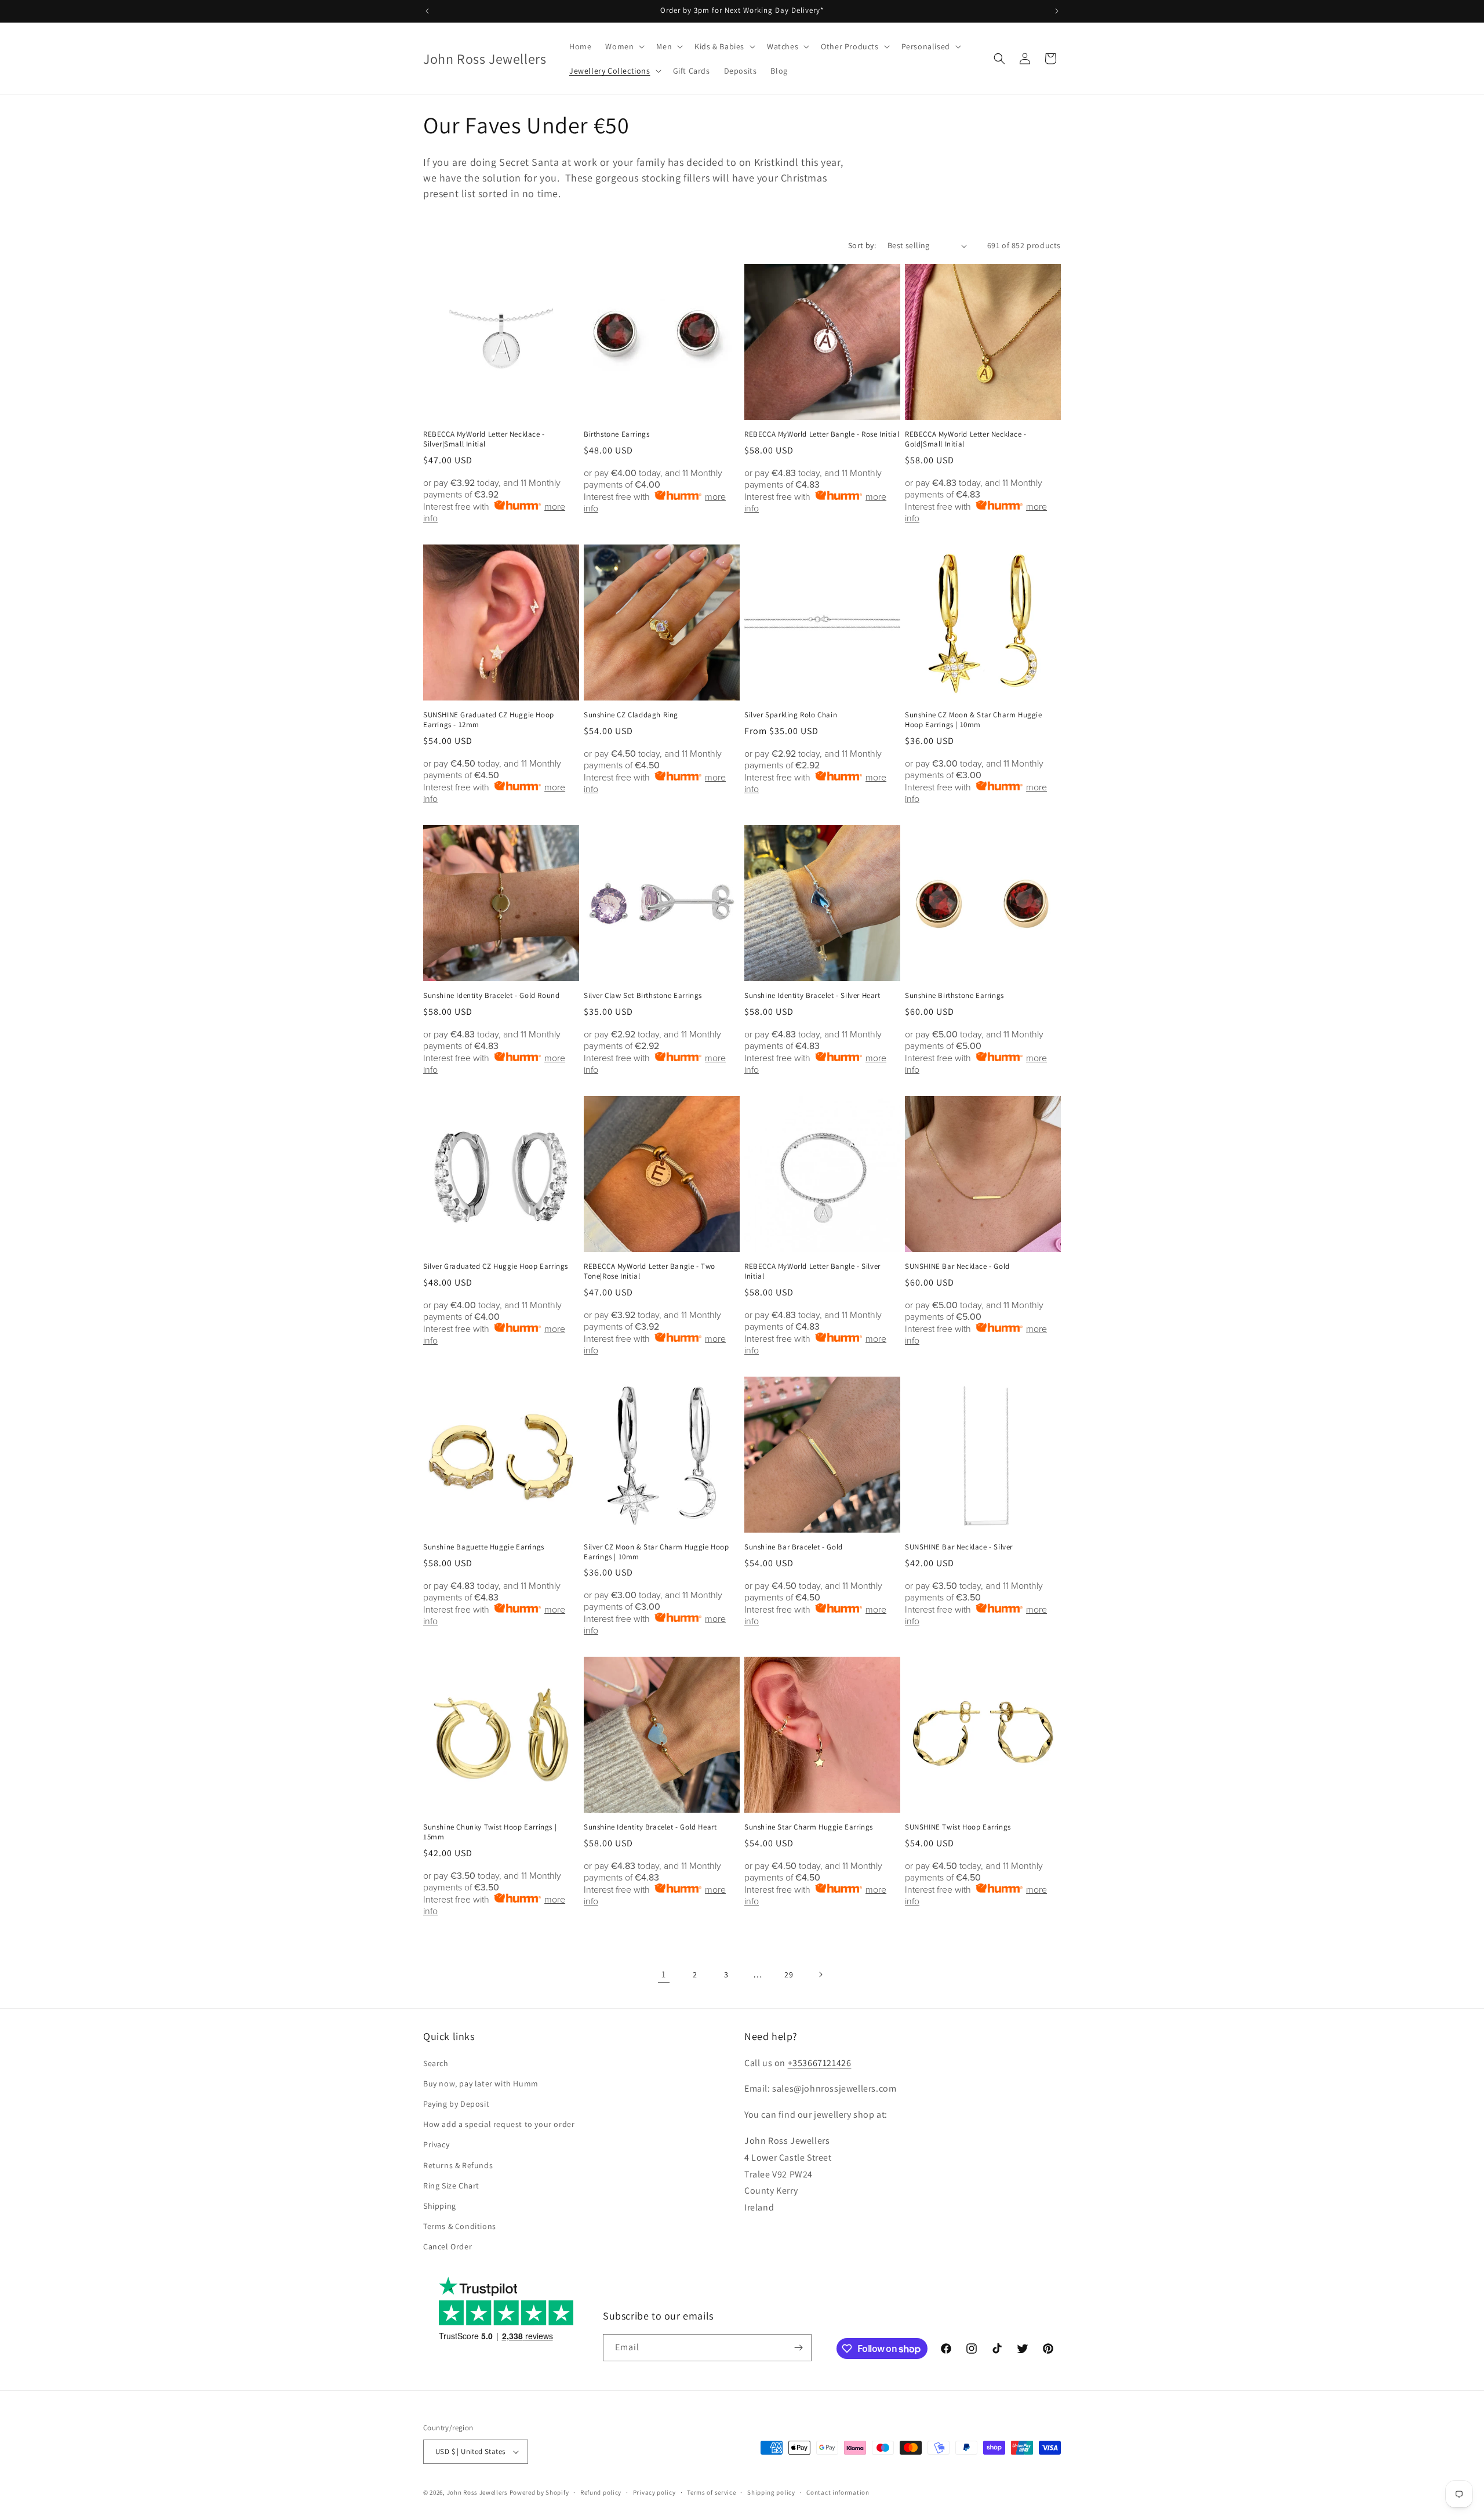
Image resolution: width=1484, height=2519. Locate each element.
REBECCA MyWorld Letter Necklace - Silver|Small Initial (484, 439)
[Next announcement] (1057, 11)
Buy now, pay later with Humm (481, 2084)
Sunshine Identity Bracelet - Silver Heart (812, 996)
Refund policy (601, 2492)
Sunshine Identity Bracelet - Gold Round (491, 996)
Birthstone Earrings (616, 434)
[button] (624, 46)
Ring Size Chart (451, 2186)
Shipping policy (771, 2492)
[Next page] (820, 1974)
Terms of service (711, 2492)
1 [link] (664, 1974)
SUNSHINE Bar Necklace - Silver (959, 1547)
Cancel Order (448, 2246)
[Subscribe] (798, 2348)
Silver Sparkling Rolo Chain (791, 715)
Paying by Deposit (456, 2104)
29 (789, 1974)
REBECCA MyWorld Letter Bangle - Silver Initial (812, 1271)
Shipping (440, 2206)
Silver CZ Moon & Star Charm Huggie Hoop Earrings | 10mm (656, 1552)
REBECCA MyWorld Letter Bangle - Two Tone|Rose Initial (650, 1271)
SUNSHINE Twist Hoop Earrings (958, 1827)
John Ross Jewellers (477, 2492)
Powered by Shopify (539, 2492)
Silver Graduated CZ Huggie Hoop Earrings (496, 1266)
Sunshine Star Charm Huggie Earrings (809, 1827)
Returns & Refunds (458, 2165)
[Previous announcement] (427, 11)
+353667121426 (820, 2063)
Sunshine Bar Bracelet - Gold (794, 1547)
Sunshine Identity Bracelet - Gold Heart (650, 1827)
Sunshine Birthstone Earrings (954, 996)
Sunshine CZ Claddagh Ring (631, 715)
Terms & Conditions (460, 2226)
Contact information (838, 2492)
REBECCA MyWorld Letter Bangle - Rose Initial (822, 434)
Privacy (436, 2144)
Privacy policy (654, 2492)
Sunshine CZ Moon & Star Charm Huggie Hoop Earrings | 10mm (974, 720)
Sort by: (862, 245)
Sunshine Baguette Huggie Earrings (484, 1547)
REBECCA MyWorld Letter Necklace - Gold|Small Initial (966, 439)
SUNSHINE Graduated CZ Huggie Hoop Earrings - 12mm (489, 720)
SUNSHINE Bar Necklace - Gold (957, 1266)
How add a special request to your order (499, 2124)
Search (436, 2063)
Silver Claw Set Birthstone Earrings (643, 996)
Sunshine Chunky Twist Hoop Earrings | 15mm (490, 1832)
